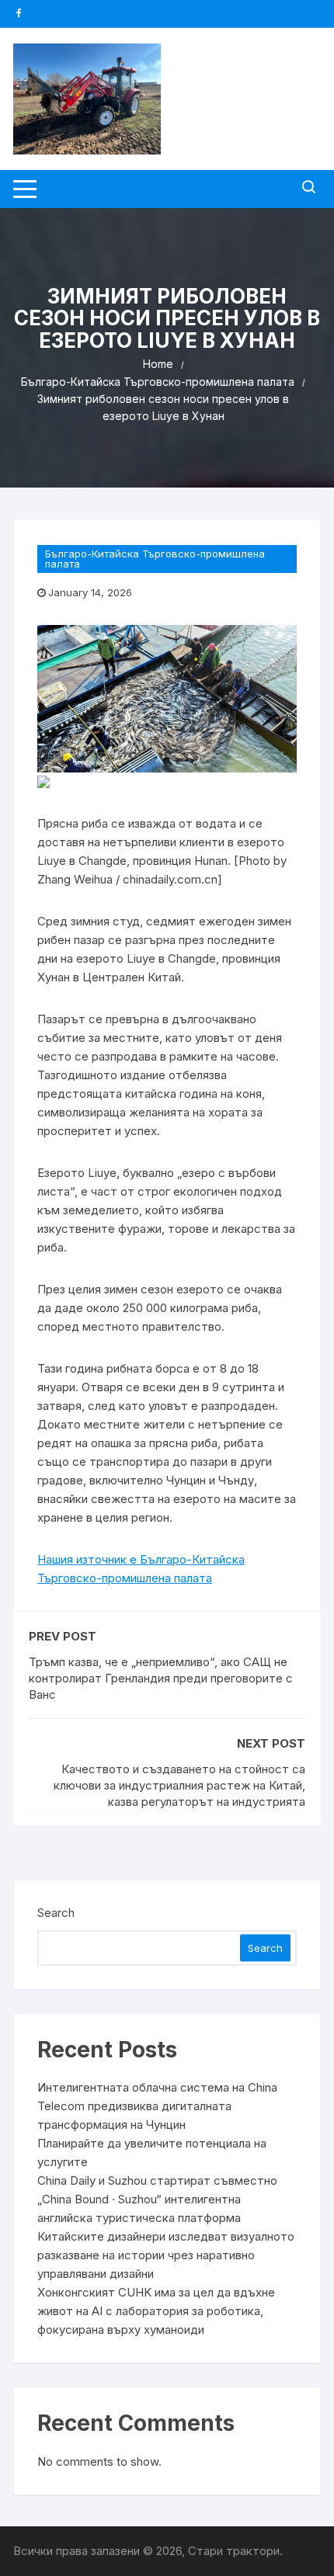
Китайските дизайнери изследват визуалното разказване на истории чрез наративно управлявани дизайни (166, 2255)
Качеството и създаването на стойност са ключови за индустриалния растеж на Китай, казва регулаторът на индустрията (179, 1785)
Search (56, 1913)
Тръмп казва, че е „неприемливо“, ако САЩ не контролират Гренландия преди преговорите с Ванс (161, 1678)
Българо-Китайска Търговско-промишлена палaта (155, 559)
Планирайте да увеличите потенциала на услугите (152, 2152)
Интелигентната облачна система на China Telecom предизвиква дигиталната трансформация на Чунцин (157, 2106)
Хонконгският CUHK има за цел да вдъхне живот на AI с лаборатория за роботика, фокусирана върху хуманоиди (156, 2311)
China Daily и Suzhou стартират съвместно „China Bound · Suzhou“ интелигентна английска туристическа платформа (157, 2199)
